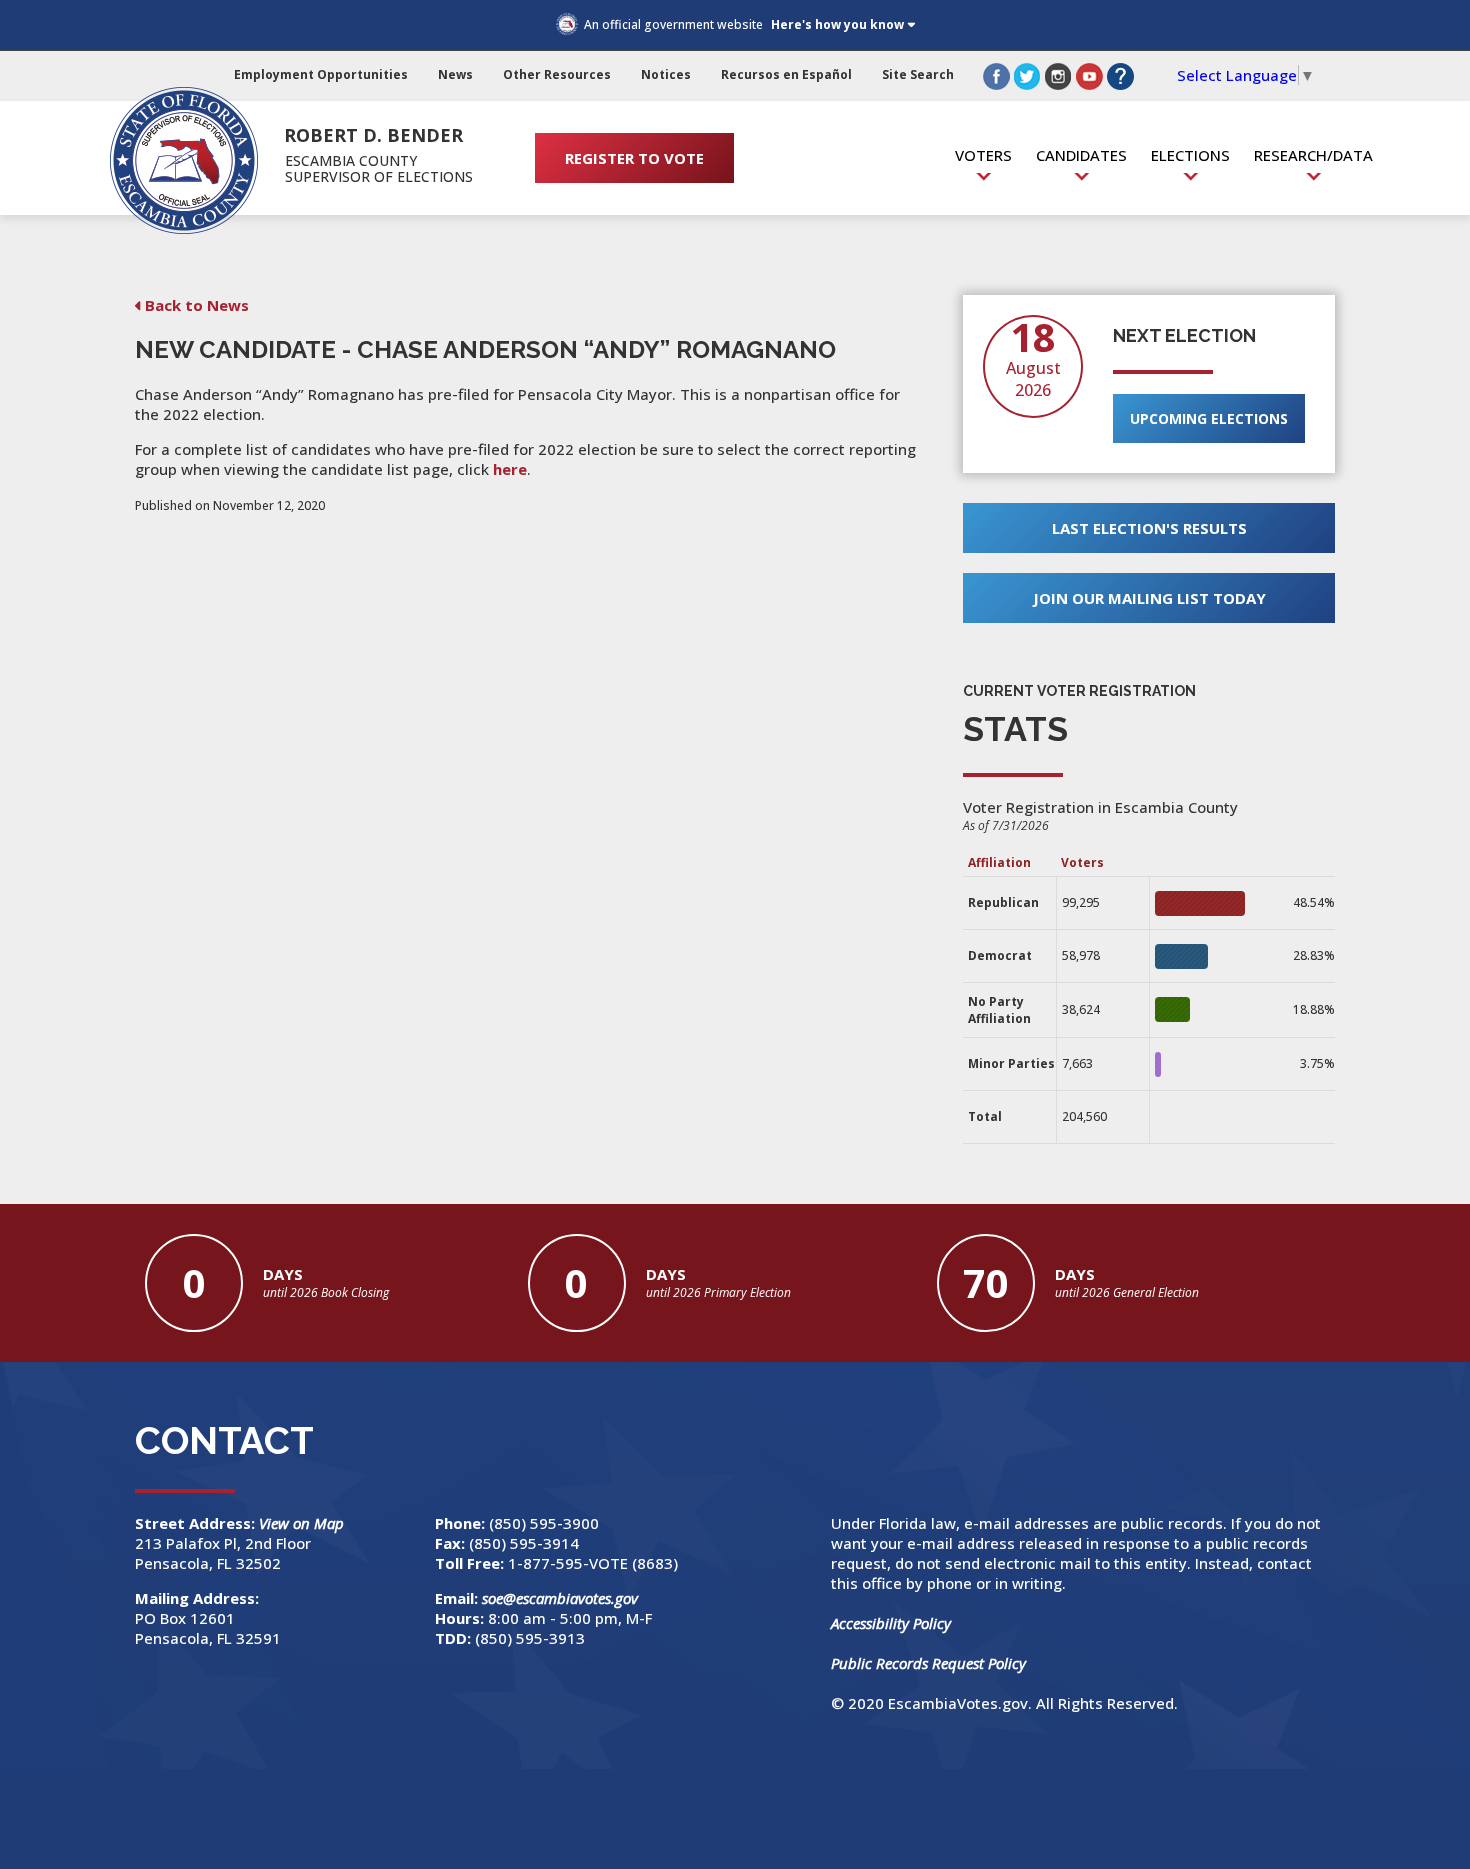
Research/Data (1313, 155)
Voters (983, 155)
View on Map (303, 1523)
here (510, 469)
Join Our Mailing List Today (1149, 598)
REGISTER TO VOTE (634, 158)
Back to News (197, 305)
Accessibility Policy (891, 1623)
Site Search (918, 74)
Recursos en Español (786, 74)
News (455, 74)
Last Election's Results (1149, 528)
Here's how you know (837, 24)
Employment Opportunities (321, 74)
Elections (1190, 155)
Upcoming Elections (1209, 418)
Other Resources (557, 74)
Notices (666, 74)
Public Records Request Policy (928, 1663)
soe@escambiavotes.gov (560, 1598)
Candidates (1081, 155)
